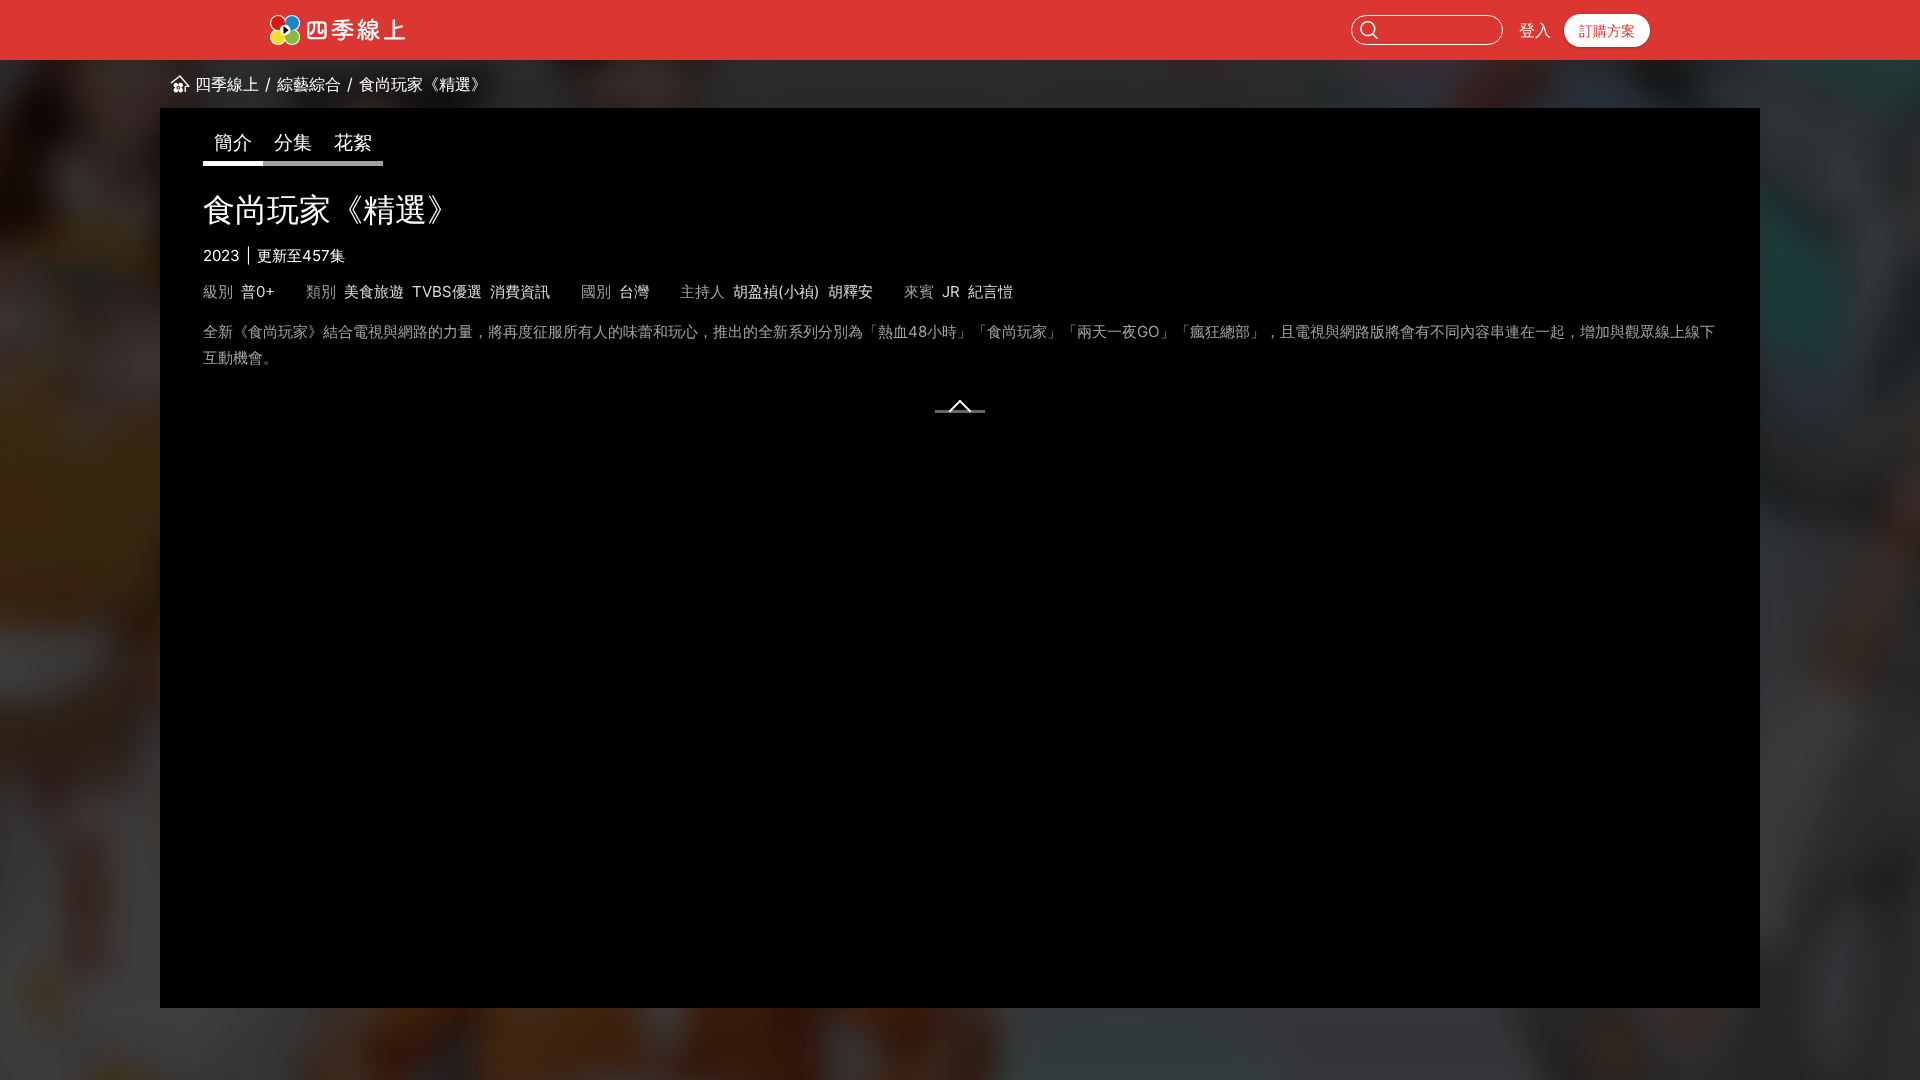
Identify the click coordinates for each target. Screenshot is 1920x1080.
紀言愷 (990, 291)
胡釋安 (850, 291)
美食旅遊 (374, 291)
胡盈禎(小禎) (776, 291)
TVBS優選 (447, 291)
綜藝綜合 (309, 84)
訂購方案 (1607, 30)
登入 (1535, 30)
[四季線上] (337, 30)
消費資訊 (520, 291)
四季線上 (227, 84)
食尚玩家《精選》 (423, 84)
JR (951, 291)
